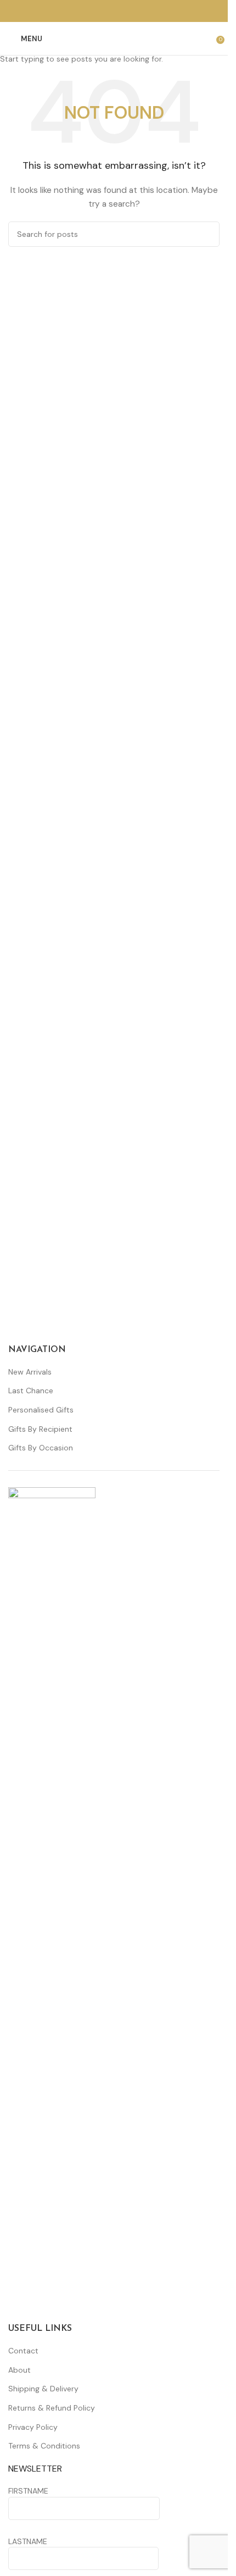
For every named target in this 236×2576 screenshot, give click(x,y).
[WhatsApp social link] (127, 11)
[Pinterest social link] (114, 11)
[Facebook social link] (101, 11)
